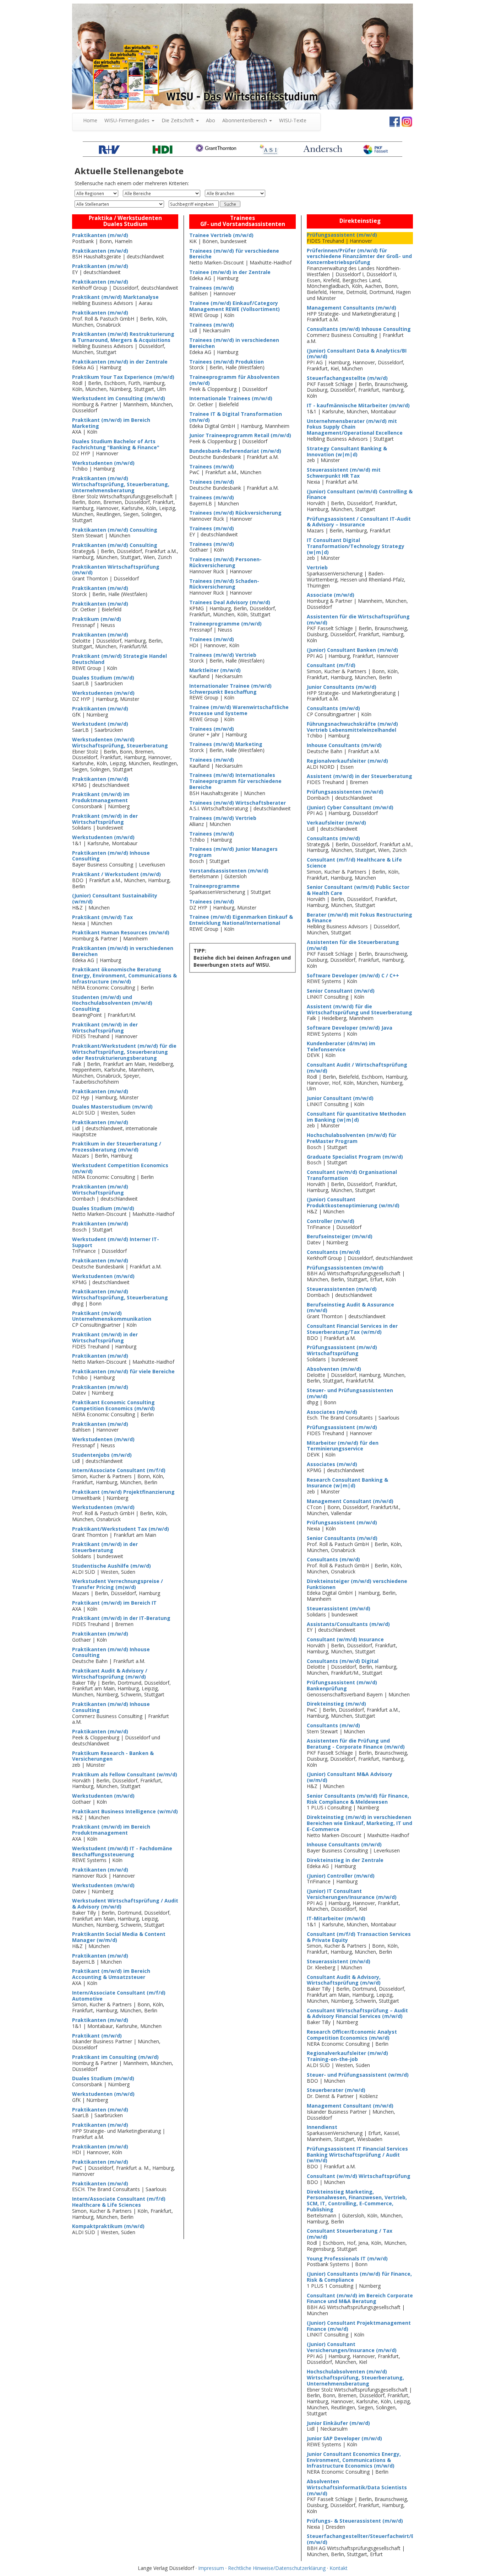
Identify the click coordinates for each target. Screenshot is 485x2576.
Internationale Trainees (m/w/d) (231, 398)
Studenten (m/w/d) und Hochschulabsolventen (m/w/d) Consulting (112, 1003)
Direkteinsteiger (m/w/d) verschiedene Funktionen (357, 1584)
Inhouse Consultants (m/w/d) (344, 745)
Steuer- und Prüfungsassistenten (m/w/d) (350, 1393)
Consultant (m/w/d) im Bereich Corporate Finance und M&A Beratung (360, 2298)
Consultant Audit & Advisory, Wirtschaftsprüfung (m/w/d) (344, 1980)
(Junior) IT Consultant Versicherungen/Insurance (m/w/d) (352, 1894)
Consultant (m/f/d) (331, 665)
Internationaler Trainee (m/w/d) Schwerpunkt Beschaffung (230, 689)
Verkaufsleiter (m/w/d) (336, 823)
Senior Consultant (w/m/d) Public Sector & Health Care (358, 890)
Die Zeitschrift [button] (178, 120)
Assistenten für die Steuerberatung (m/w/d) (353, 945)
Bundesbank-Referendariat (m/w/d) (235, 451)
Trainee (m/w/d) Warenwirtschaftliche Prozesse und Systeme (239, 710)
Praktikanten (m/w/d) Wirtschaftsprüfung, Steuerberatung (120, 1294)
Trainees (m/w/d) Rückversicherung (235, 513)
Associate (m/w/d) (331, 595)
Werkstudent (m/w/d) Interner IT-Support (116, 1242)
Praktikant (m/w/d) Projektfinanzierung (123, 1492)
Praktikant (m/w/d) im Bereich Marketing (111, 423)
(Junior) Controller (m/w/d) (341, 1876)
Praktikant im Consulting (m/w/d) (115, 2057)
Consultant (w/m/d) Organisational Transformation (352, 1175)
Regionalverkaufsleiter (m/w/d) (347, 761)
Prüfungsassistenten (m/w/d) (345, 792)
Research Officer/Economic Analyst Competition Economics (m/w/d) (352, 2035)
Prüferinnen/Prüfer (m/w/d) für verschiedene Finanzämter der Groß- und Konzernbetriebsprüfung (359, 256)
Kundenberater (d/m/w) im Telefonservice (341, 1046)
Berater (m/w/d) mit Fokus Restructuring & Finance (359, 918)
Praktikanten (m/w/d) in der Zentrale (120, 362)
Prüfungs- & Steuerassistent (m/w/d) (355, 2521)
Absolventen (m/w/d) (334, 1369)
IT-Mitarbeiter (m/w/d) (336, 1918)
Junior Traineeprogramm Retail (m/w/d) (240, 435)
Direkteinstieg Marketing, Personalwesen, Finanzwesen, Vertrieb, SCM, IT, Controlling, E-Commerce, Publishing (357, 2201)
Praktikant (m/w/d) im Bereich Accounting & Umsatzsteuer (111, 1974)
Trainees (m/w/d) (212, 288)
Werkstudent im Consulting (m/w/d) (119, 398)
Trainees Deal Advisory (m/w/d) (230, 602)
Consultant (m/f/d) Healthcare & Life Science (354, 863)
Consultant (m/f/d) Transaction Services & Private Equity (359, 1937)
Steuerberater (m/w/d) (336, 2090)
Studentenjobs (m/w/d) (102, 1455)
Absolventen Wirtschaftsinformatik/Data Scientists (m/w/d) (357, 2487)
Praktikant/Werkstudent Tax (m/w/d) (121, 1529)
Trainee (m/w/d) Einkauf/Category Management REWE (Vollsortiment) (235, 306)
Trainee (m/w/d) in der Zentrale (230, 272)
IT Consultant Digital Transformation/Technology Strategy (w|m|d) (356, 546)
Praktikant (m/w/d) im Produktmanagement (101, 797)
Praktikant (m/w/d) (97, 2036)
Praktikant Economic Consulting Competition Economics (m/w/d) (113, 1405)
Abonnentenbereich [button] (245, 120)
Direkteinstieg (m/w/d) (336, 1704)
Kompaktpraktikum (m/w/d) (108, 2226)
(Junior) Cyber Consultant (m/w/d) (350, 807)
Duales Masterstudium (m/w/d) (112, 1107)
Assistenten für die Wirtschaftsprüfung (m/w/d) (358, 619)
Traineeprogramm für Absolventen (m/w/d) (234, 380)
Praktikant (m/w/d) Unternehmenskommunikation (112, 1316)
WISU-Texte (293, 120)
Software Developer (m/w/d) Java (350, 1028)
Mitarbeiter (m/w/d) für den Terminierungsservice (343, 1446)
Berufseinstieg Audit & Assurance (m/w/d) (350, 1308)
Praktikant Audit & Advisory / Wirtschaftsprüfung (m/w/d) (110, 1674)
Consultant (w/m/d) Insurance (345, 1639)
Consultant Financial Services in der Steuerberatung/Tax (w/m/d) (352, 1329)
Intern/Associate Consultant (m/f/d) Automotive (119, 1996)
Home (92, 120)
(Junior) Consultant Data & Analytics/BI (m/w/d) (357, 354)
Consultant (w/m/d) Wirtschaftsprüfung (359, 2176)
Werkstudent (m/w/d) (100, 724)
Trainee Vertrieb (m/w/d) (221, 235)
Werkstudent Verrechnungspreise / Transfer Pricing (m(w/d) (118, 1584)
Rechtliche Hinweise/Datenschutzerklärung (277, 2568)
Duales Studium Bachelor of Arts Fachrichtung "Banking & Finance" (116, 444)
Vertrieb (317, 567)
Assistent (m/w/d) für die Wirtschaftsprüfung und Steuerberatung (359, 1009)
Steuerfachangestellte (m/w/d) (347, 378)
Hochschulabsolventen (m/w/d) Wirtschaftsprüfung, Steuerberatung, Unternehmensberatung (355, 2378)
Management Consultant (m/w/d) (350, 1501)
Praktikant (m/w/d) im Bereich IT (114, 1603)
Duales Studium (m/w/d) (103, 678)
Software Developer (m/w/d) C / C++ (353, 975)
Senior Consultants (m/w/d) (342, 1538)
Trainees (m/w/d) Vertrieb (223, 655)
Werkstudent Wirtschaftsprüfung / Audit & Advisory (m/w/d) (125, 1904)
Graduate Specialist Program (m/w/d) (355, 1157)
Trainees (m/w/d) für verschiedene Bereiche (234, 254)
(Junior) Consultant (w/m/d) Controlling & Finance (360, 494)
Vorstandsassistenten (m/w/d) (229, 871)
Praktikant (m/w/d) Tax (102, 917)
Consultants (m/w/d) (333, 708)
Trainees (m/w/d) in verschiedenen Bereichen (234, 343)
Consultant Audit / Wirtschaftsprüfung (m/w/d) (357, 1068)
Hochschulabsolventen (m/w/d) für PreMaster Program (352, 1138)
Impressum (211, 2568)
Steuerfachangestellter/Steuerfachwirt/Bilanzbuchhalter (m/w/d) (381, 2539)
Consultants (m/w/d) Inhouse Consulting (359, 329)
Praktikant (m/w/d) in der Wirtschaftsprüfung (105, 819)
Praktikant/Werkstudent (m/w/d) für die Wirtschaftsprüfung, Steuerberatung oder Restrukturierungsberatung (124, 1052)
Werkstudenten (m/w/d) (103, 463)
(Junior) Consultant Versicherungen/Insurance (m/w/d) (352, 2347)
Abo (211, 120)
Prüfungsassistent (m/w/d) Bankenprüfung (342, 1685)
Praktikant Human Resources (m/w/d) (121, 932)
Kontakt (339, 2568)
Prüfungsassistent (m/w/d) (342, 235)
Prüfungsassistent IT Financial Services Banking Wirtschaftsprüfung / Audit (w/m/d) (357, 2155)
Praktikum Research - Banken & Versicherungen (113, 1756)
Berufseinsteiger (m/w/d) (340, 1236)
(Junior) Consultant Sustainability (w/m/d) (115, 898)
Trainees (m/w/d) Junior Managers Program (233, 852)
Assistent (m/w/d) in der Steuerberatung (359, 776)
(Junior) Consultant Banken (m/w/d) (352, 650)
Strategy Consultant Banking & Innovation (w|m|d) (347, 451)
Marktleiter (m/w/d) (215, 670)
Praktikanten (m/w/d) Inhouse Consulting (111, 856)
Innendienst (322, 2127)
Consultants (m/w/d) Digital (343, 1661)
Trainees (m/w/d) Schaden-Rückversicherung (224, 584)
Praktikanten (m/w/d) (100, 235)
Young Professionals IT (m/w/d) (347, 2258)
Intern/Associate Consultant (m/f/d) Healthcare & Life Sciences (119, 2202)
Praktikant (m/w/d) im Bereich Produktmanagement (111, 1830)
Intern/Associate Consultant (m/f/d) (119, 1470)
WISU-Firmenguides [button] (128, 120)
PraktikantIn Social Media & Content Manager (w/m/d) (119, 1937)
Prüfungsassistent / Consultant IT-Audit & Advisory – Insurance (359, 522)
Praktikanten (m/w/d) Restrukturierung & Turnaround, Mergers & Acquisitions (123, 337)
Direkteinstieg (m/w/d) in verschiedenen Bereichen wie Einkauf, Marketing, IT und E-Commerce (359, 1823)
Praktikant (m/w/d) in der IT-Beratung (121, 1618)
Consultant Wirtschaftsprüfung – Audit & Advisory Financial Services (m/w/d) (357, 2013)
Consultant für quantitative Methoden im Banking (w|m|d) (356, 1117)
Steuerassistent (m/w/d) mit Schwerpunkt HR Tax (344, 473)
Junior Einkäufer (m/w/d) (338, 2423)
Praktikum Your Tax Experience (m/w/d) (123, 377)
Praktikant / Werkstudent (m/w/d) (116, 874)
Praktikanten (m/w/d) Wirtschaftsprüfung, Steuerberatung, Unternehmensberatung (121, 484)
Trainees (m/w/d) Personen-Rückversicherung (225, 562)
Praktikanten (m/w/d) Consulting (115, 530)
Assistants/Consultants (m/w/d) (348, 1624)
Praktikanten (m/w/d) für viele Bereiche (123, 1371)
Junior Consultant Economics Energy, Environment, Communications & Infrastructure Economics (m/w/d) (354, 2460)
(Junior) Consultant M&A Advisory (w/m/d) (350, 1777)
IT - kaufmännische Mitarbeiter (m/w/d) (358, 405)
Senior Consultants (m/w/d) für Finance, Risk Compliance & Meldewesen (358, 1799)
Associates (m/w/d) (332, 1412)
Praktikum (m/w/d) (97, 619)
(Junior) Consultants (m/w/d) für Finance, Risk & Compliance (359, 2277)
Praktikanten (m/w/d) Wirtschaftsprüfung (100, 1190)
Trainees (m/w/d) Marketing (226, 744)
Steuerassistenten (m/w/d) (342, 1289)
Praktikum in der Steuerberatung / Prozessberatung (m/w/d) (117, 1147)
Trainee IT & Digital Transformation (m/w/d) (236, 417)
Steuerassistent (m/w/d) (339, 1608)
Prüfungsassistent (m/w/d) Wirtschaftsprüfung (342, 1350)
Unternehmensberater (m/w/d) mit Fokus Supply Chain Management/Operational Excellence (355, 427)
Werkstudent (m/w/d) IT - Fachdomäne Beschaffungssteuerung (122, 1851)
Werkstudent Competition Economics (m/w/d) (120, 1168)
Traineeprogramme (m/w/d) (225, 624)
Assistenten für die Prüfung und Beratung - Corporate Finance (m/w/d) (356, 1744)
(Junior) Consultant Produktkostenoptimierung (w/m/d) (353, 1202)
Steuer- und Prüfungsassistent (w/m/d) (358, 2075)
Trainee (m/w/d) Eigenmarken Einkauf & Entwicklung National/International (241, 920)
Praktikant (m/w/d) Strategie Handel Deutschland (119, 659)
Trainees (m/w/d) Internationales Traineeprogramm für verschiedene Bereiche (235, 781)
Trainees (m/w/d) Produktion (227, 362)
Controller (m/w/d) (331, 1221)
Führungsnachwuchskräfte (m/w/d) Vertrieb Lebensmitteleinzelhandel (352, 727)
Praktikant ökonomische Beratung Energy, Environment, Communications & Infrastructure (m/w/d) (124, 975)
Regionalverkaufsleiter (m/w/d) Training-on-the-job (347, 2056)
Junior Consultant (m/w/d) (340, 1098)
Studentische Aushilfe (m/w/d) (111, 1566)
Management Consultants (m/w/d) (352, 308)
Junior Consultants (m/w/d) (342, 687)
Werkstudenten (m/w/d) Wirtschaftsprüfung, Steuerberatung (120, 742)
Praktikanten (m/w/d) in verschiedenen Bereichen (123, 951)
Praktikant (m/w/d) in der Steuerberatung (105, 1547)
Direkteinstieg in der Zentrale (345, 1860)
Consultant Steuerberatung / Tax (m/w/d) (350, 2234)
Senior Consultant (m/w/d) (341, 991)
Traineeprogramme (214, 886)
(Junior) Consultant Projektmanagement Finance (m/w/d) (359, 2326)
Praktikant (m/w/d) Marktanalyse (115, 297)
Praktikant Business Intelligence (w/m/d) (125, 1811)
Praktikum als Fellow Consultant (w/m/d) (125, 1774)
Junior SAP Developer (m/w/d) (344, 2438)
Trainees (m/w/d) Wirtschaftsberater (238, 803)
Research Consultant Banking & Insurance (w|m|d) (347, 1483)
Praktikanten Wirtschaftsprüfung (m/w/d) (116, 570)
